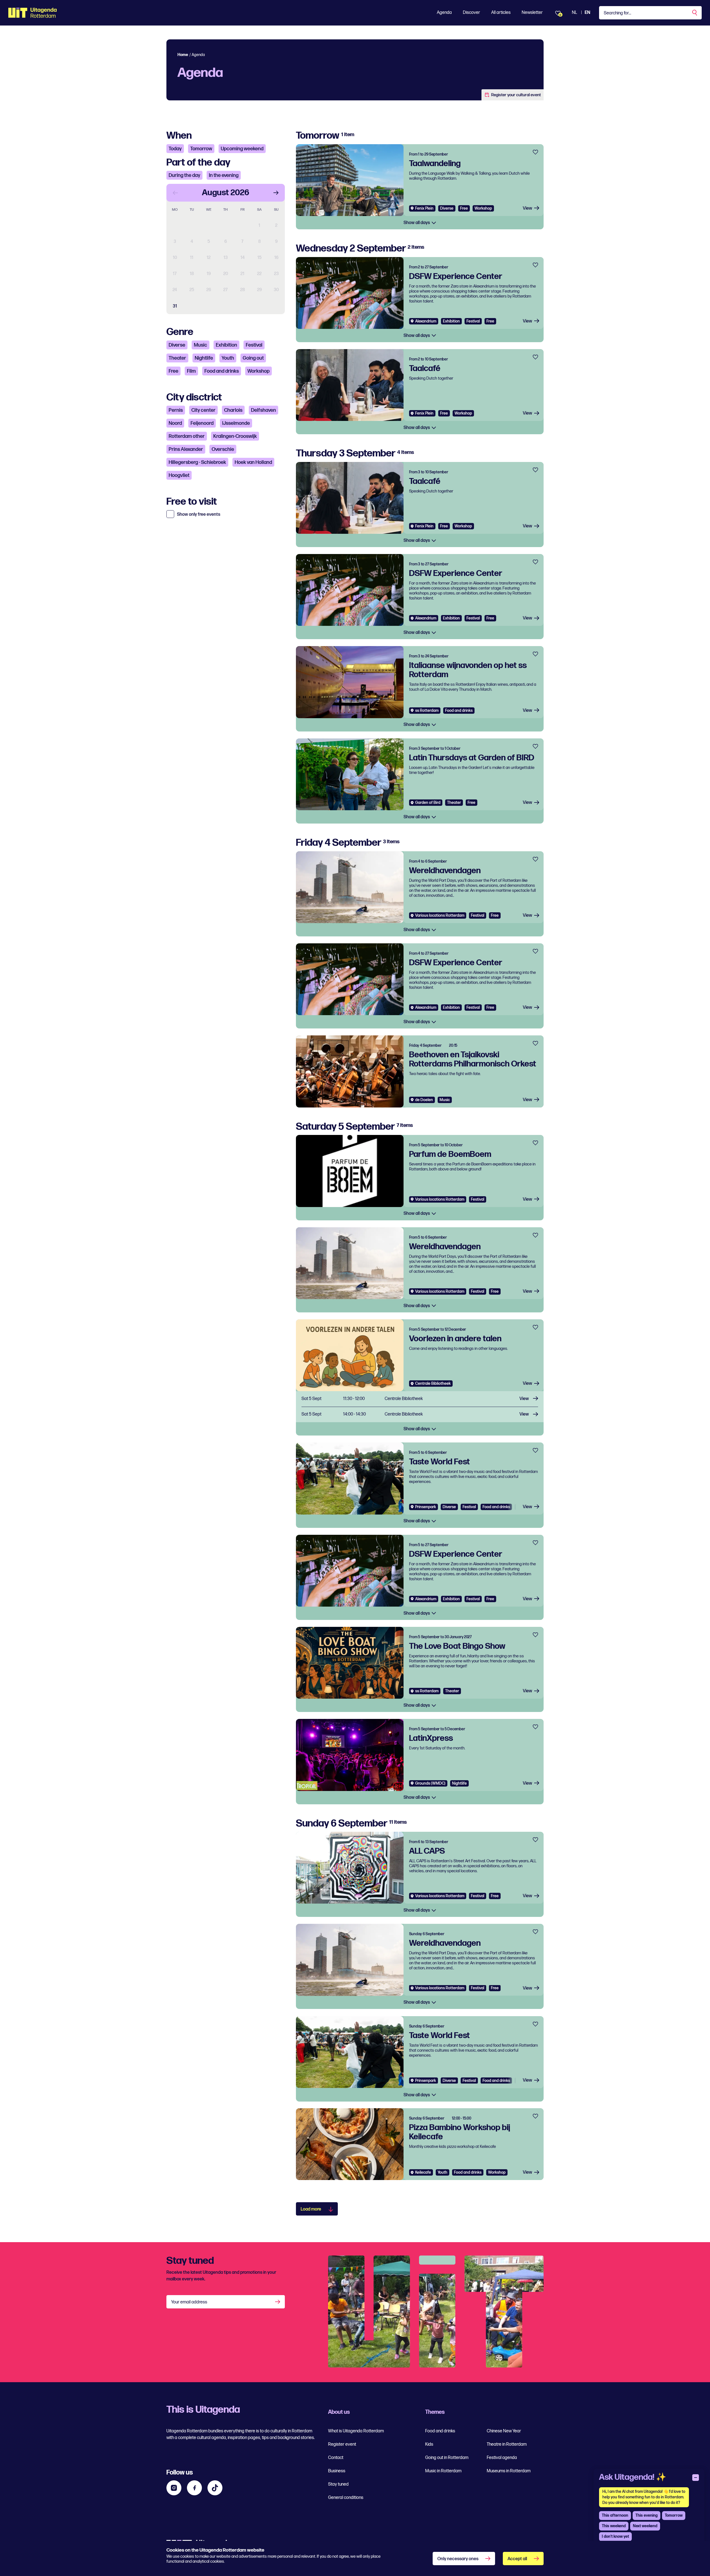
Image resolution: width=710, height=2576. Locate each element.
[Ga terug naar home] (33, 13)
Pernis (176, 410)
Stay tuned (338, 2484)
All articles (501, 13)
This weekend (614, 2526)
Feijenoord (202, 423)
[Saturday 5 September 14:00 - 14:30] (420, 1415)
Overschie (223, 449)
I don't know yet (615, 2536)
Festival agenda (502, 2458)
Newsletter (532, 13)
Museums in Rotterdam (509, 2471)
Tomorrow (201, 149)
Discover (471, 13)
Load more (311, 2209)
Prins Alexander (186, 449)
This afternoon (615, 2515)
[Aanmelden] (278, 2302)
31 (175, 306)
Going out (253, 358)
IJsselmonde (236, 423)
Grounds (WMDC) (430, 1783)
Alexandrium (426, 321)
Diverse (177, 345)
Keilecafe (423, 2172)
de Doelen (424, 1100)
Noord (175, 423)
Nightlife (204, 358)
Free (173, 371)
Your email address (189, 2302)
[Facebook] (194, 2488)
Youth (228, 358)
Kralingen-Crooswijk (235, 436)
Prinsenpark (426, 1507)
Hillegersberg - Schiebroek (197, 462)
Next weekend (645, 2526)
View (528, 208)
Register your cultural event (516, 95)
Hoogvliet (179, 475)
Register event (342, 2444)
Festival (254, 345)
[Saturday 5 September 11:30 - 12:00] (420, 1399)
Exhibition (226, 345)
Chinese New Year (504, 2431)
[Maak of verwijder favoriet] (535, 152)
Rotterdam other (187, 436)
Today (175, 149)
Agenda (444, 13)
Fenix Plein (424, 208)
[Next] (276, 193)
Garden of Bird (428, 803)
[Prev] (175, 193)
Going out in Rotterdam (447, 2458)
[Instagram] (174, 2488)
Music (201, 345)
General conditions (346, 2498)
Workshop (258, 371)
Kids (429, 2444)
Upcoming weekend (242, 149)
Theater (177, 358)
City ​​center (203, 410)
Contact (336, 2458)
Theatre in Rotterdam (507, 2444)
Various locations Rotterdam (440, 915)
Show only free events (199, 515)
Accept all (517, 2559)
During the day (184, 175)
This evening (646, 2515)
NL (575, 13)
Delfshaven (263, 410)
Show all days (417, 223)
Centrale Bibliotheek (433, 1384)
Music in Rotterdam (443, 2471)
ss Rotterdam (427, 711)
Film (191, 371)
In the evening (224, 175)
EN (587, 13)
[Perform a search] (695, 13)
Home (183, 55)
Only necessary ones (458, 2559)
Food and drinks (222, 371)
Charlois (233, 410)
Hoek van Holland (253, 462)
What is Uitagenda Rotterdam (356, 2431)
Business (337, 2471)
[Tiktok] (215, 2488)
